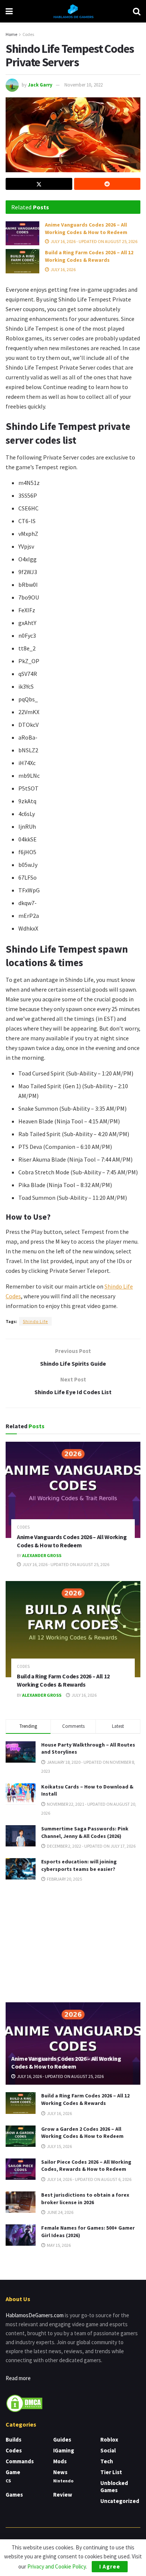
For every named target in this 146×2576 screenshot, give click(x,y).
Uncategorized (120, 2501)
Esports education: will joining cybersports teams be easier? (79, 1865)
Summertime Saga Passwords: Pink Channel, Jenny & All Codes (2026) (85, 1832)
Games (14, 2495)
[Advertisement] (73, 1942)
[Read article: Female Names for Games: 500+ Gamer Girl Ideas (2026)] (21, 2235)
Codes (28, 34)
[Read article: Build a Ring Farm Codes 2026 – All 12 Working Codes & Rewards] (22, 261)
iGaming (64, 2450)
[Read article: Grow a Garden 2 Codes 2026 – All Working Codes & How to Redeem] (21, 2136)
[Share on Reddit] (107, 184)
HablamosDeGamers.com (35, 2315)
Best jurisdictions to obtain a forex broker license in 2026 (85, 2199)
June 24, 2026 (60, 2212)
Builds (13, 2440)
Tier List (111, 2472)
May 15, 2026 (58, 2245)
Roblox (109, 2440)
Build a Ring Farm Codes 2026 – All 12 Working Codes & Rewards (89, 256)
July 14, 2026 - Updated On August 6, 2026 (89, 2179)
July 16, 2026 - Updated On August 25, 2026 (94, 241)
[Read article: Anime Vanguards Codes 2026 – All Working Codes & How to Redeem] (22, 233)
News (60, 2472)
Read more (18, 2378)
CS (8, 2481)
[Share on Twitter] (39, 184)
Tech (107, 2461)
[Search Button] (137, 11)
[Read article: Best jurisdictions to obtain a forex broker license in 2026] (21, 2202)
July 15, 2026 (59, 2146)
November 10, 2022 (83, 85)
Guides (62, 2440)
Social (108, 2450)
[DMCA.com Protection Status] (24, 2402)
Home (11, 34)
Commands (20, 2461)
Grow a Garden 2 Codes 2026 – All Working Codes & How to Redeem (82, 2133)
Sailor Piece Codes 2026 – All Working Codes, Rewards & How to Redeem (86, 2166)
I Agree (110, 2566)
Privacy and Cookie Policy (57, 2566)
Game (13, 2472)
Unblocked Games (114, 2487)
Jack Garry (40, 85)
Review (63, 2495)
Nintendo (63, 2481)
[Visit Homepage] (73, 11)
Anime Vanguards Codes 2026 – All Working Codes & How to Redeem (86, 228)
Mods (60, 2461)
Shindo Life (35, 1321)
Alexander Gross (42, 1555)
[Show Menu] (9, 11)
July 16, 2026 (63, 269)
